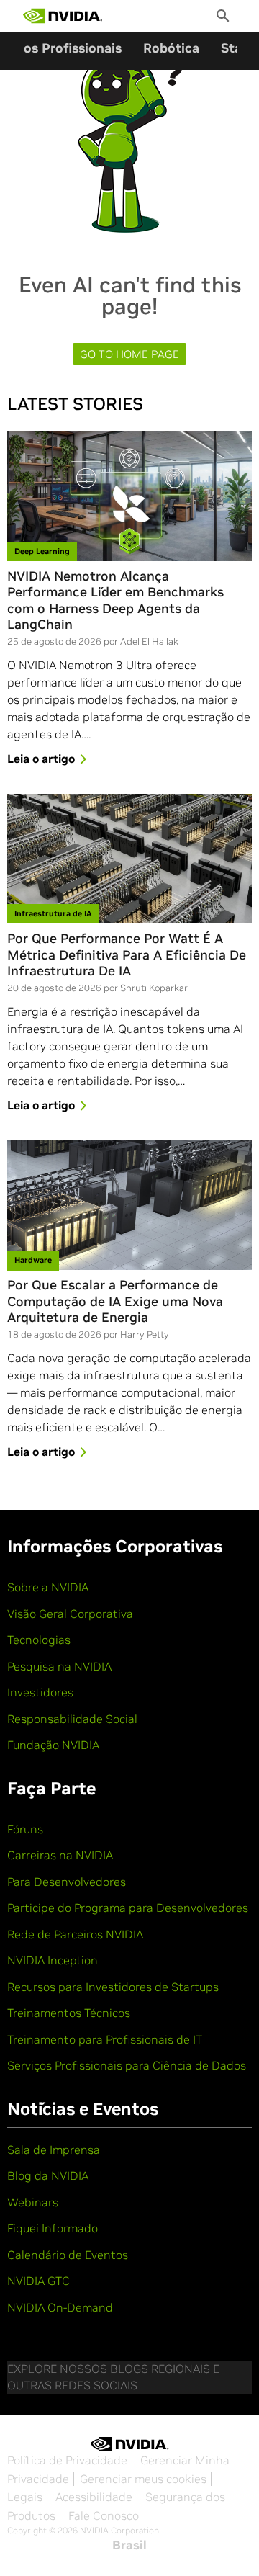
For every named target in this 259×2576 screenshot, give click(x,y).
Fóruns (25, 1829)
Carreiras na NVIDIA (60, 1855)
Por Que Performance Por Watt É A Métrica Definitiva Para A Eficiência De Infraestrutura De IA (127, 955)
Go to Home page (129, 354)
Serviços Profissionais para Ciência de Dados (127, 2065)
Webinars (33, 2202)
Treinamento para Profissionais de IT (105, 2039)
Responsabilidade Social (72, 1719)
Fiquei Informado (53, 2228)
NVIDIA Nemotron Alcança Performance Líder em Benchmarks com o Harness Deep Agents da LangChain (115, 601)
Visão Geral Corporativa (70, 1614)
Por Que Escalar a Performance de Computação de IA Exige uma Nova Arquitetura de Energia (115, 1301)
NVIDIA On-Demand (60, 2307)
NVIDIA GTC (38, 2281)
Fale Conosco (104, 2515)
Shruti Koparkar (154, 988)
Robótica (171, 48)
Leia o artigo (41, 759)
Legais (25, 2497)
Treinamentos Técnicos (69, 2013)
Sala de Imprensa (54, 2150)
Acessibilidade (94, 2497)
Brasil (129, 2545)
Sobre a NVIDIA (48, 1587)
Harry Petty (145, 1334)
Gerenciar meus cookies (143, 2479)
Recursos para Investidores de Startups (113, 1987)
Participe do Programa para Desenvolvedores (128, 1908)
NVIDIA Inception (53, 1960)
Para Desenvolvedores (67, 1882)
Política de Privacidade (67, 2460)
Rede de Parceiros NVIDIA (75, 1934)
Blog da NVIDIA (48, 2175)
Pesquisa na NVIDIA (59, 1666)
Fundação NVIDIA (53, 1745)
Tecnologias (39, 1640)
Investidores (40, 1692)
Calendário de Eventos (68, 2255)
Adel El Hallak (149, 641)
